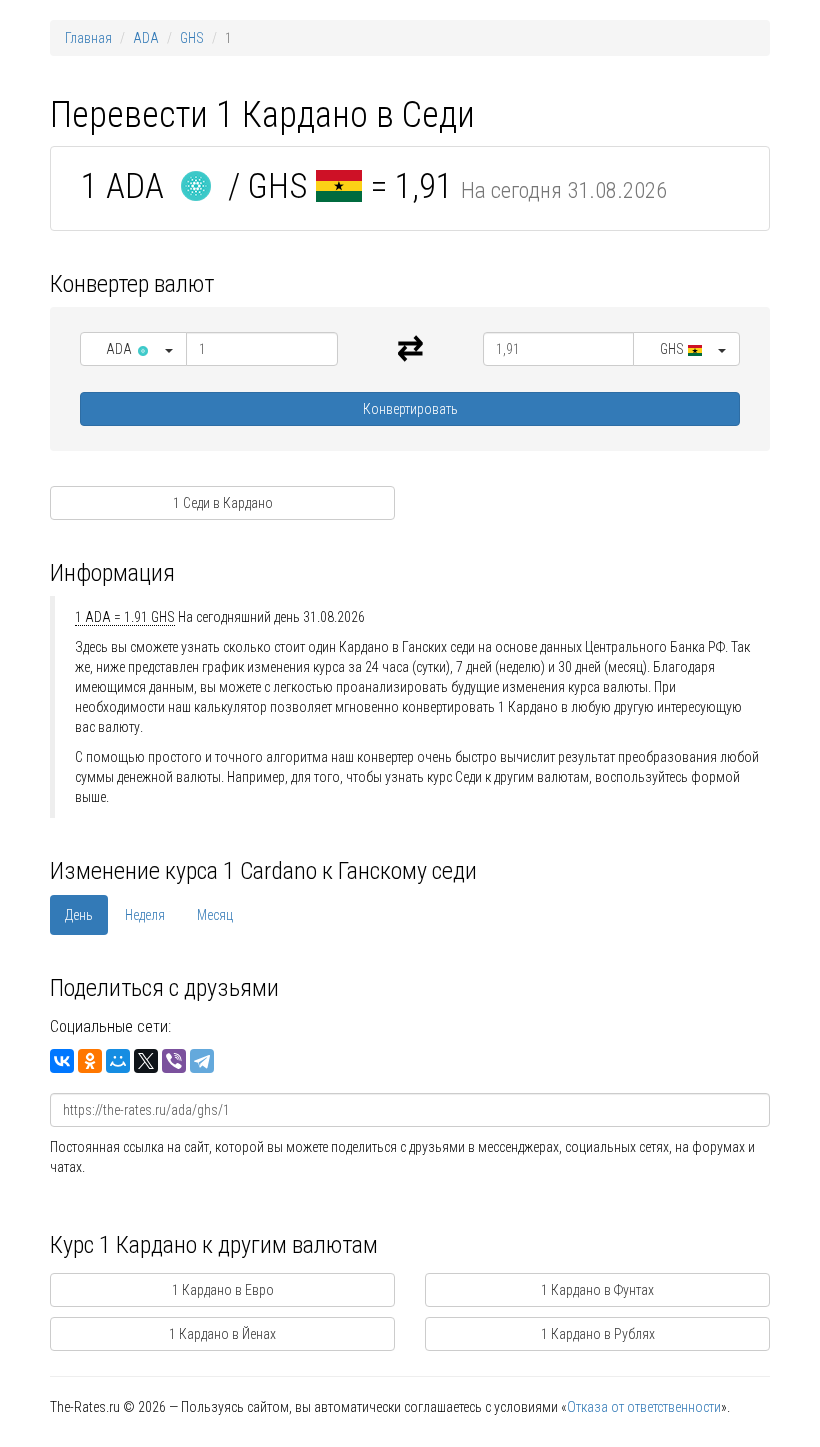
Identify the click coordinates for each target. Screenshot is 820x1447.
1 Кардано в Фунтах (597, 1290)
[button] (133, 349)
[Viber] (174, 1061)
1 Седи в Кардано (223, 503)
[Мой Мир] (118, 1061)
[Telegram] (202, 1061)
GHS (192, 38)
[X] (146, 1061)
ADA (146, 38)
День (79, 915)
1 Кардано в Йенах (222, 1334)
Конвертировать (410, 409)
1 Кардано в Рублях (598, 1334)
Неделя (145, 915)
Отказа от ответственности (644, 1407)
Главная (88, 38)
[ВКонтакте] (62, 1061)
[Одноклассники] (90, 1061)
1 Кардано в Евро (223, 1290)
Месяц (215, 915)
